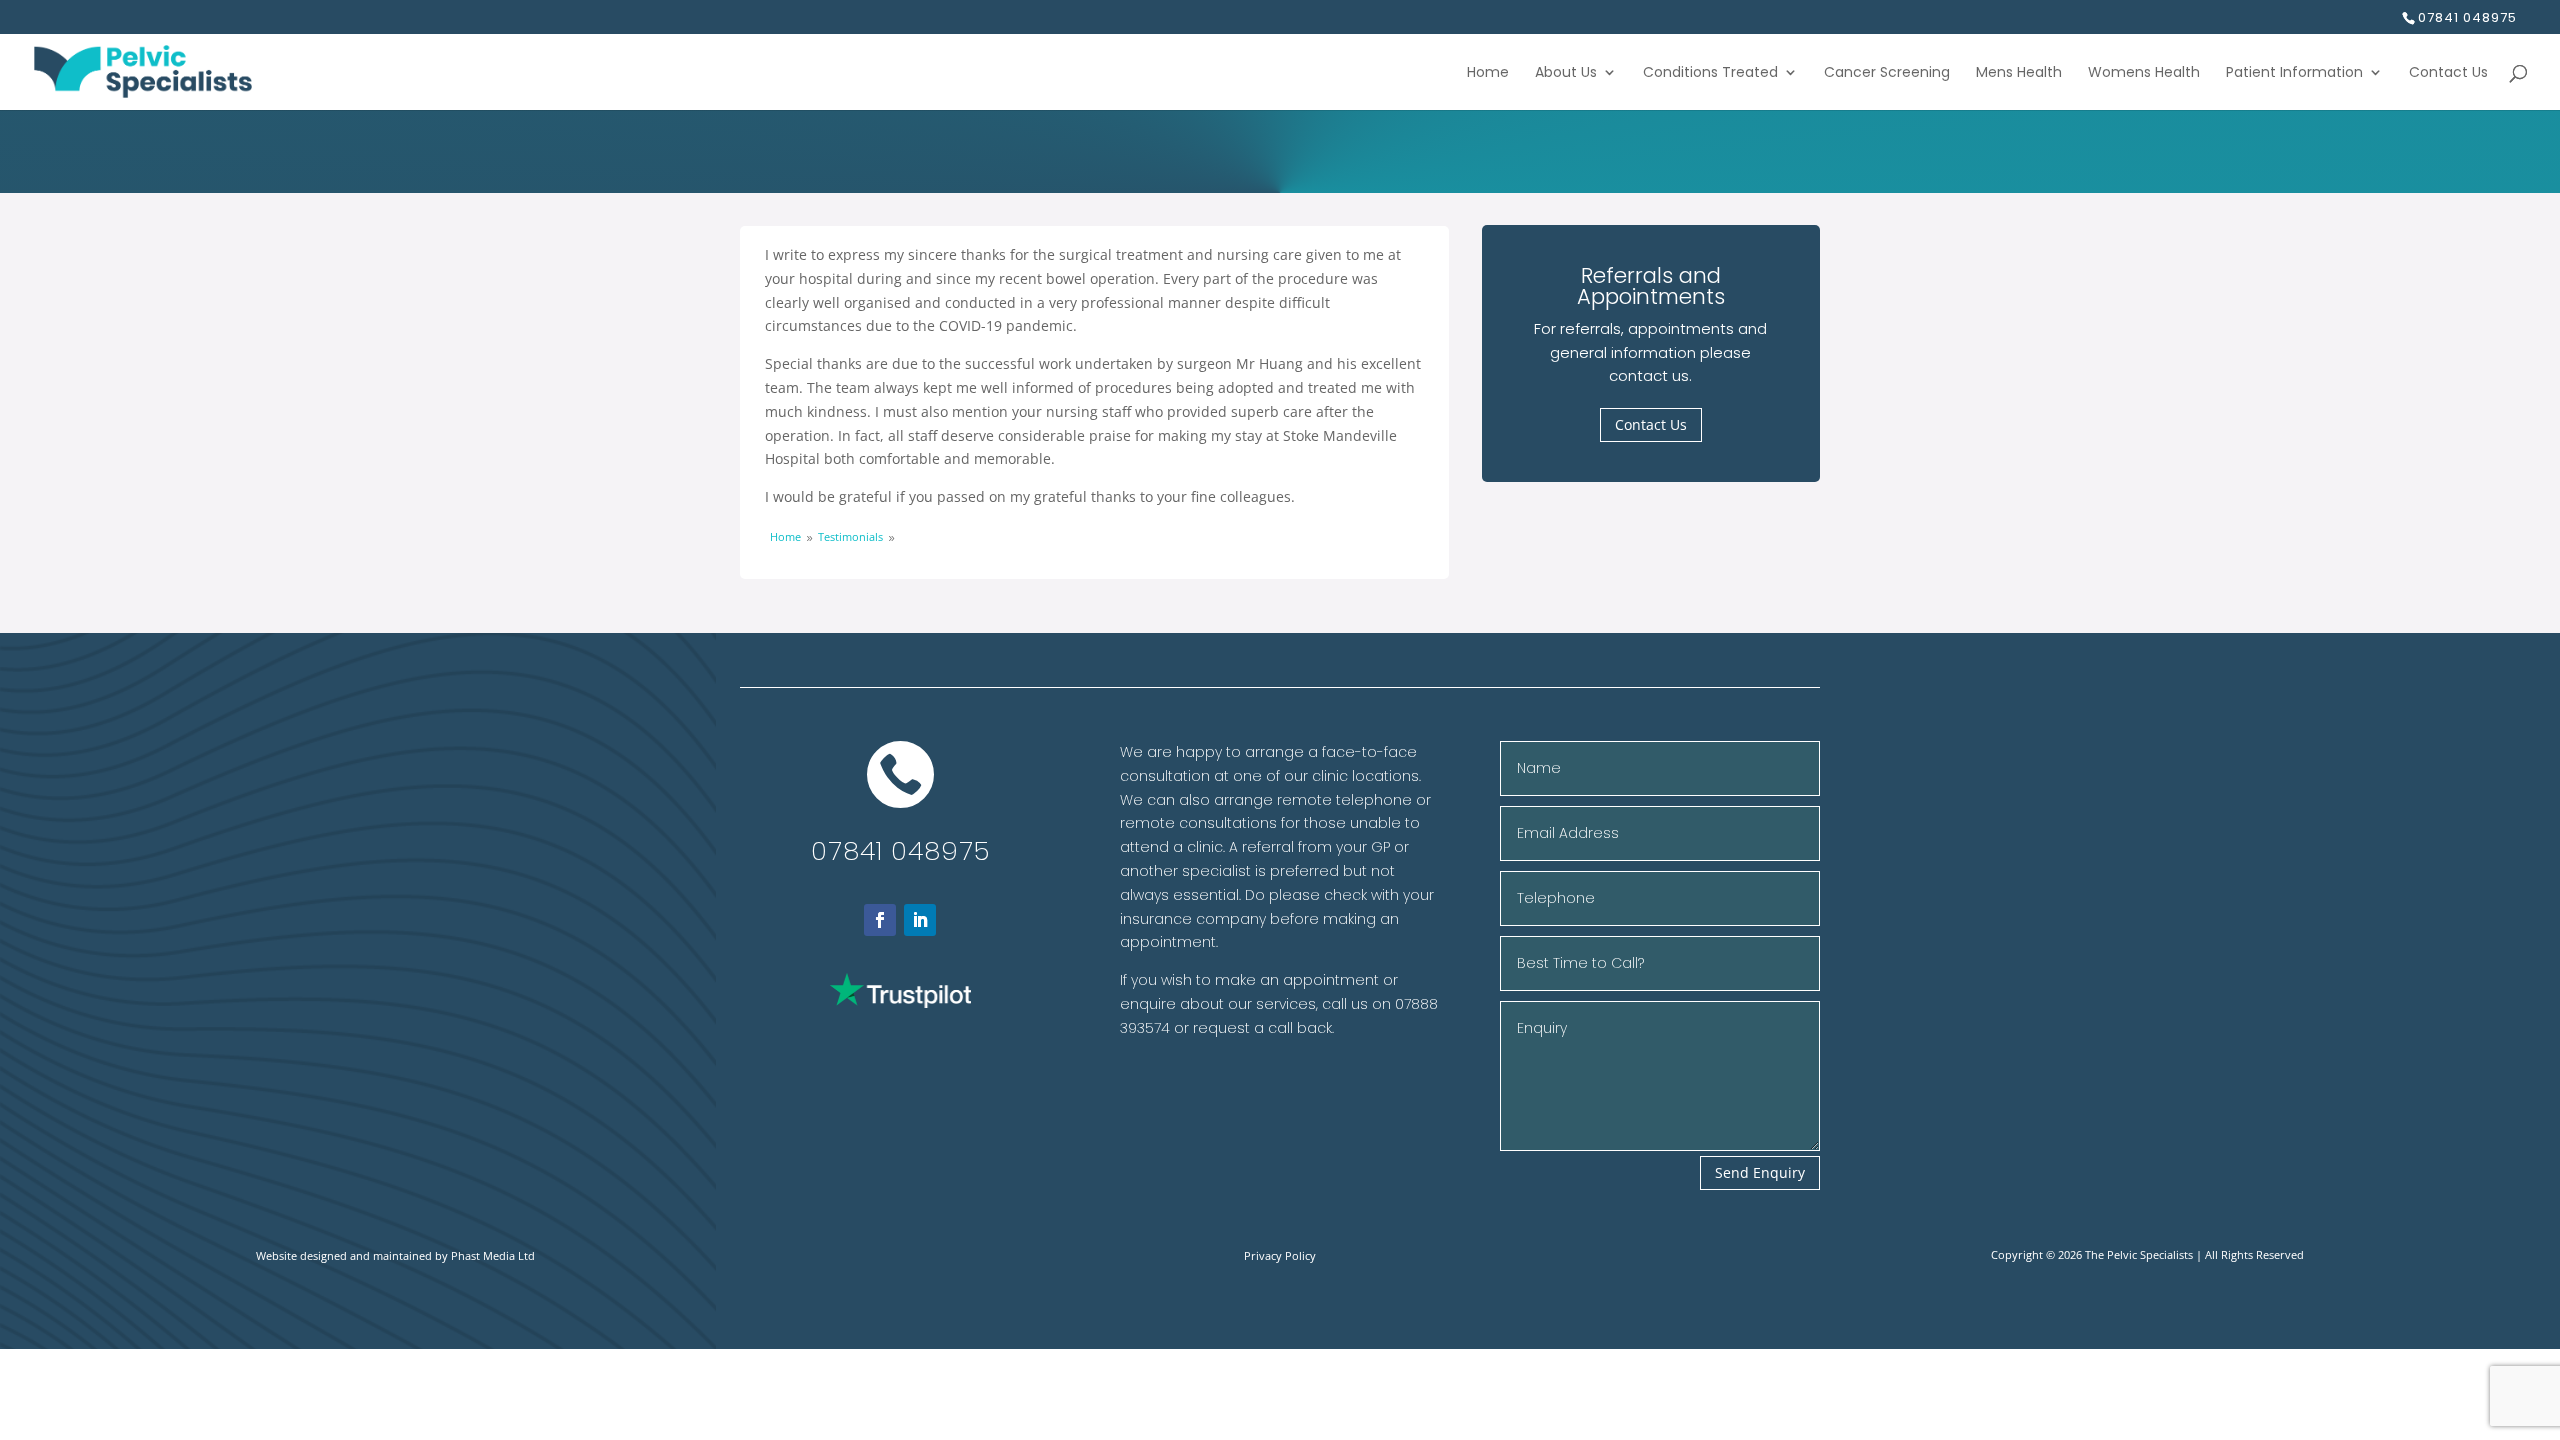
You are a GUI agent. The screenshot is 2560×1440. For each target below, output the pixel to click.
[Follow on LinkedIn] (920, 920)
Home (1488, 73)
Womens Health (2144, 73)
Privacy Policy (1280, 1255)
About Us (1566, 73)
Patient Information (2294, 73)
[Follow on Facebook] (880, 920)
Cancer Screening (1887, 73)
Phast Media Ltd (493, 1255)
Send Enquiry (1760, 1172)
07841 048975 (900, 851)
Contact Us (2448, 73)
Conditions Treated (1710, 73)
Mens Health (2019, 73)
